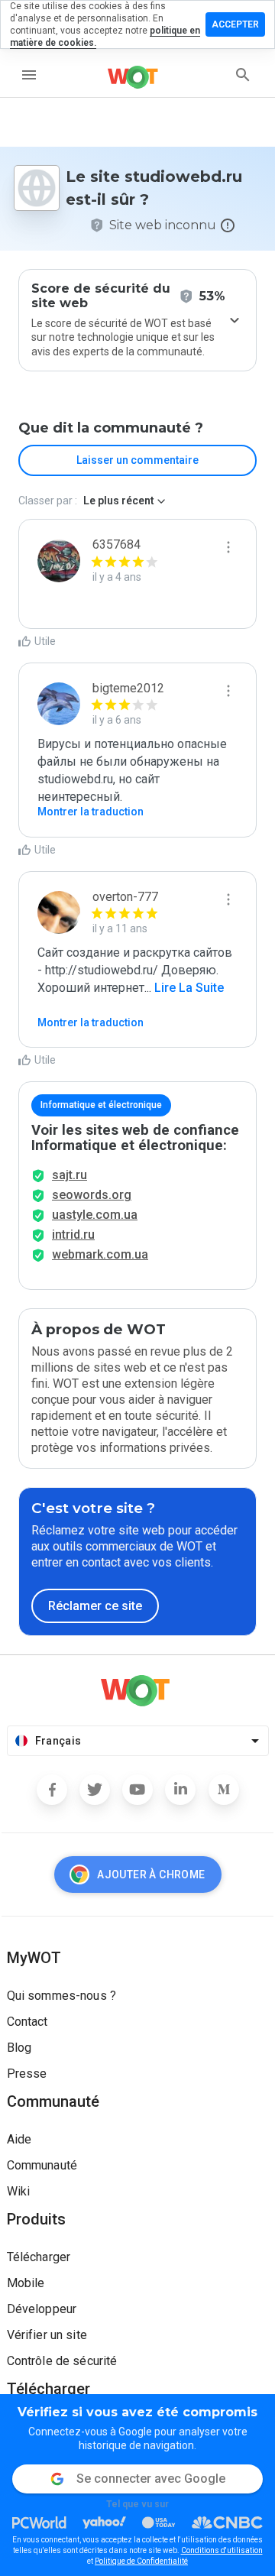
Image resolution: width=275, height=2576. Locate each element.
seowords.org (92, 1195)
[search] (243, 75)
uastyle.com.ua (95, 1215)
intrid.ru (73, 1235)
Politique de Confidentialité (141, 2561)
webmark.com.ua (100, 1254)
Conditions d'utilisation (222, 2550)
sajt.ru (70, 1175)
